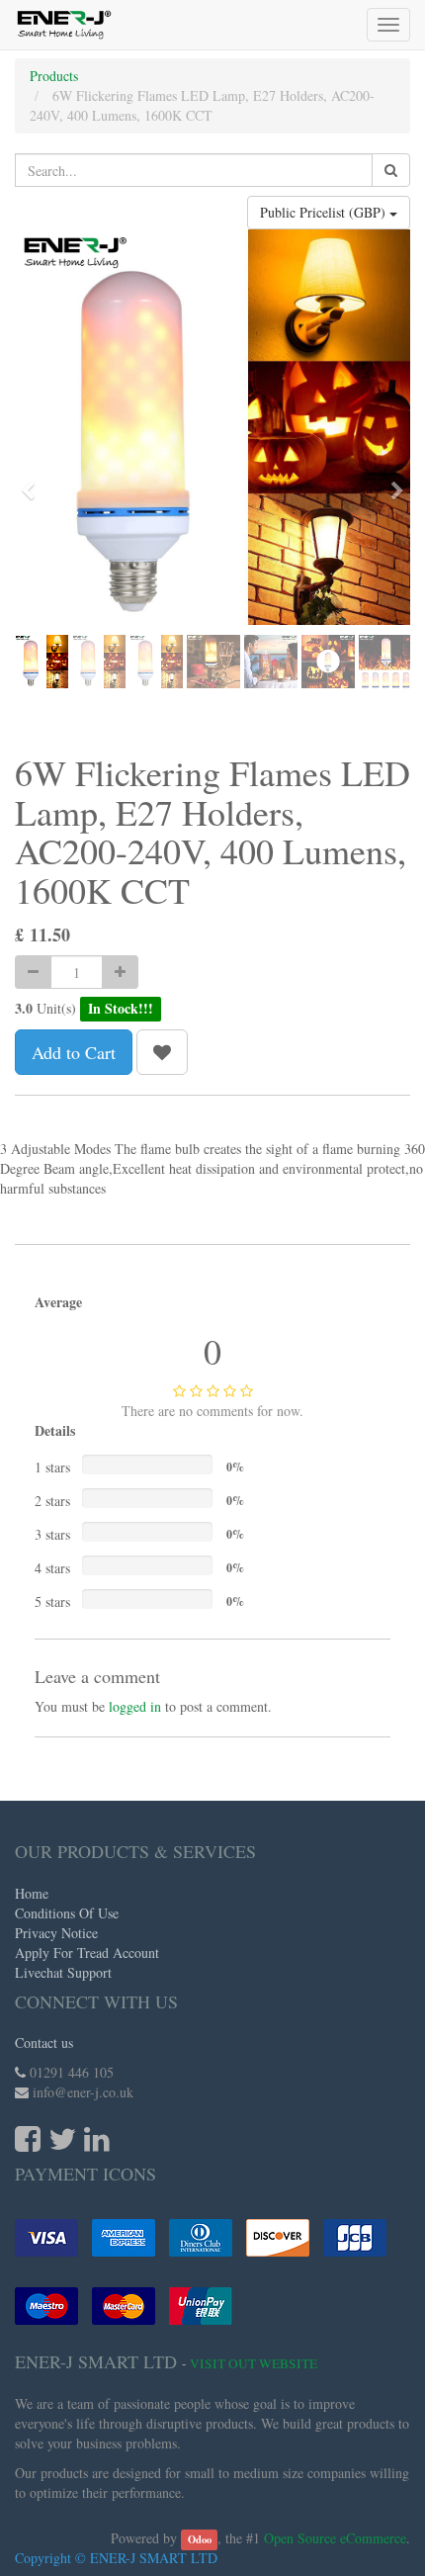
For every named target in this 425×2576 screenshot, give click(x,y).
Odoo (200, 2539)
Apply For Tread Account (87, 1953)
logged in (135, 1706)
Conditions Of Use (67, 1913)
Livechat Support (63, 1972)
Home (32, 1893)
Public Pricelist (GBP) (325, 212)
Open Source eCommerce (335, 2538)
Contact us (44, 2043)
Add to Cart (74, 1052)
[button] (35, 482)
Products (54, 76)
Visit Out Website (254, 2363)
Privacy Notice (56, 1933)
